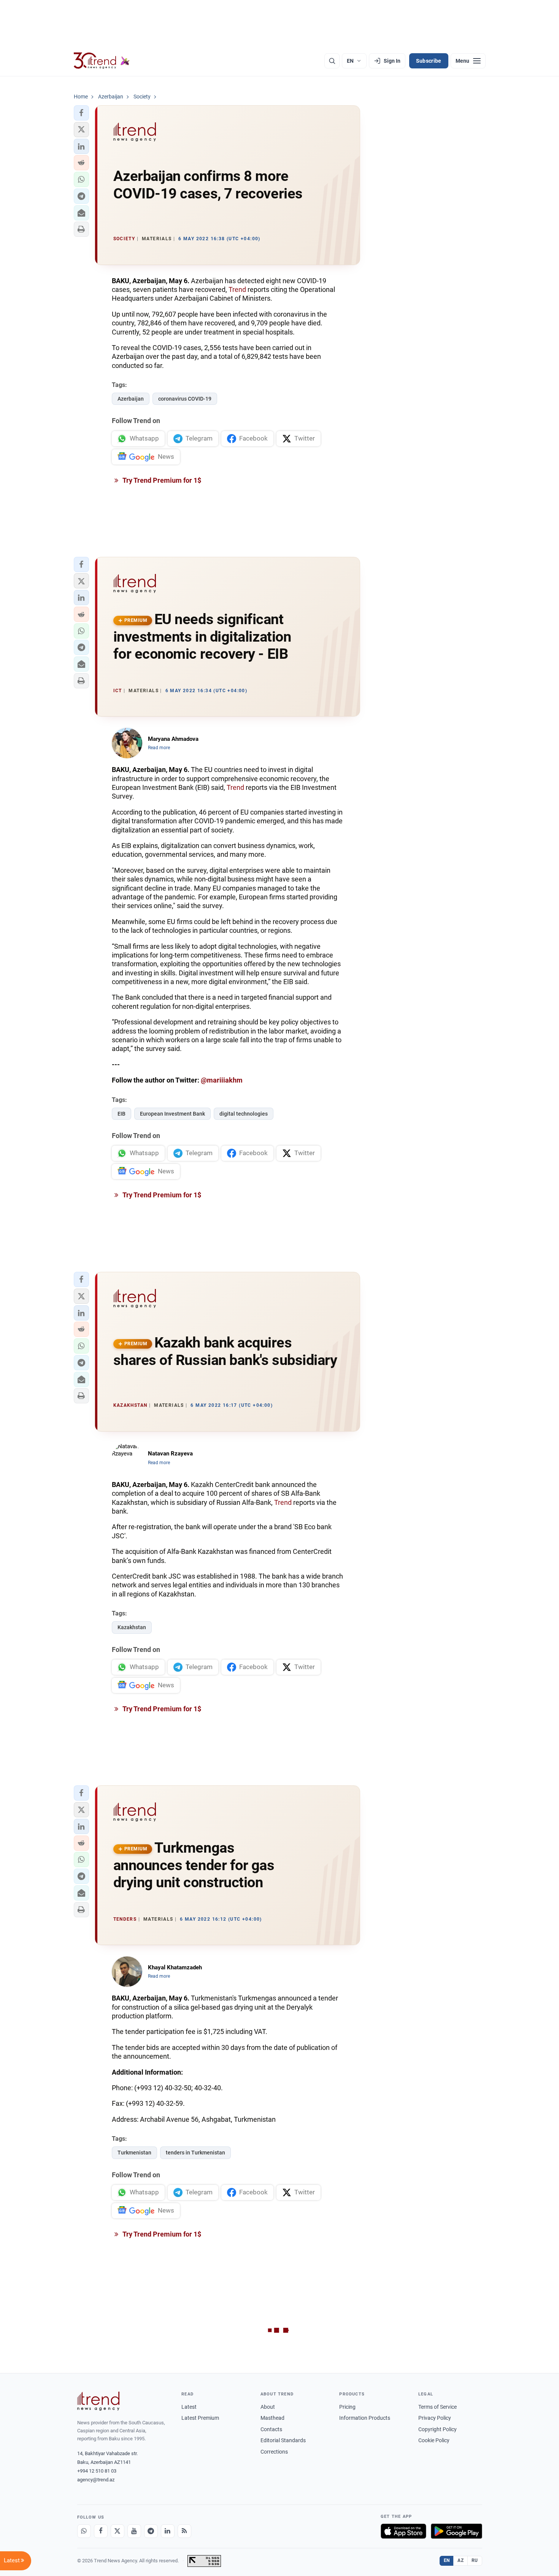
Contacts (271, 2429)
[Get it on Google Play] (457, 2531)
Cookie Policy (434, 2440)
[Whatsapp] (84, 2531)
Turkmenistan (134, 2153)
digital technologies (244, 1114)
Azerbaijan (131, 399)
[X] (118, 2531)
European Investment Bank (172, 1114)
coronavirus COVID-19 (185, 399)
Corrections (274, 2452)
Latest (189, 2407)
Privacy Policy (435, 2418)
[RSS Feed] (184, 2531)
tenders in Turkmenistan (195, 2153)
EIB (121, 1114)
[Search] (332, 61)
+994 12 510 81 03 (97, 2471)
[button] (81, 113)
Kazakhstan (132, 1627)
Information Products (365, 2418)
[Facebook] (101, 2531)
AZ (461, 2560)
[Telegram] (151, 2531)
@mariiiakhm (222, 1080)
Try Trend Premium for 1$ (161, 480)
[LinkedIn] (168, 2531)
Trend (237, 289)
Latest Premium (200, 2418)
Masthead (272, 2418)
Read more (159, 748)
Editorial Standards (283, 2440)
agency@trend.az (96, 2480)
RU (475, 2560)
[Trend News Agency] (98, 2401)
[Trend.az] (102, 61)
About (268, 2407)
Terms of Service (438, 2407)
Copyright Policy (438, 2429)
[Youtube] (134, 2531)
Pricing (347, 2407)
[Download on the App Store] (403, 2531)
